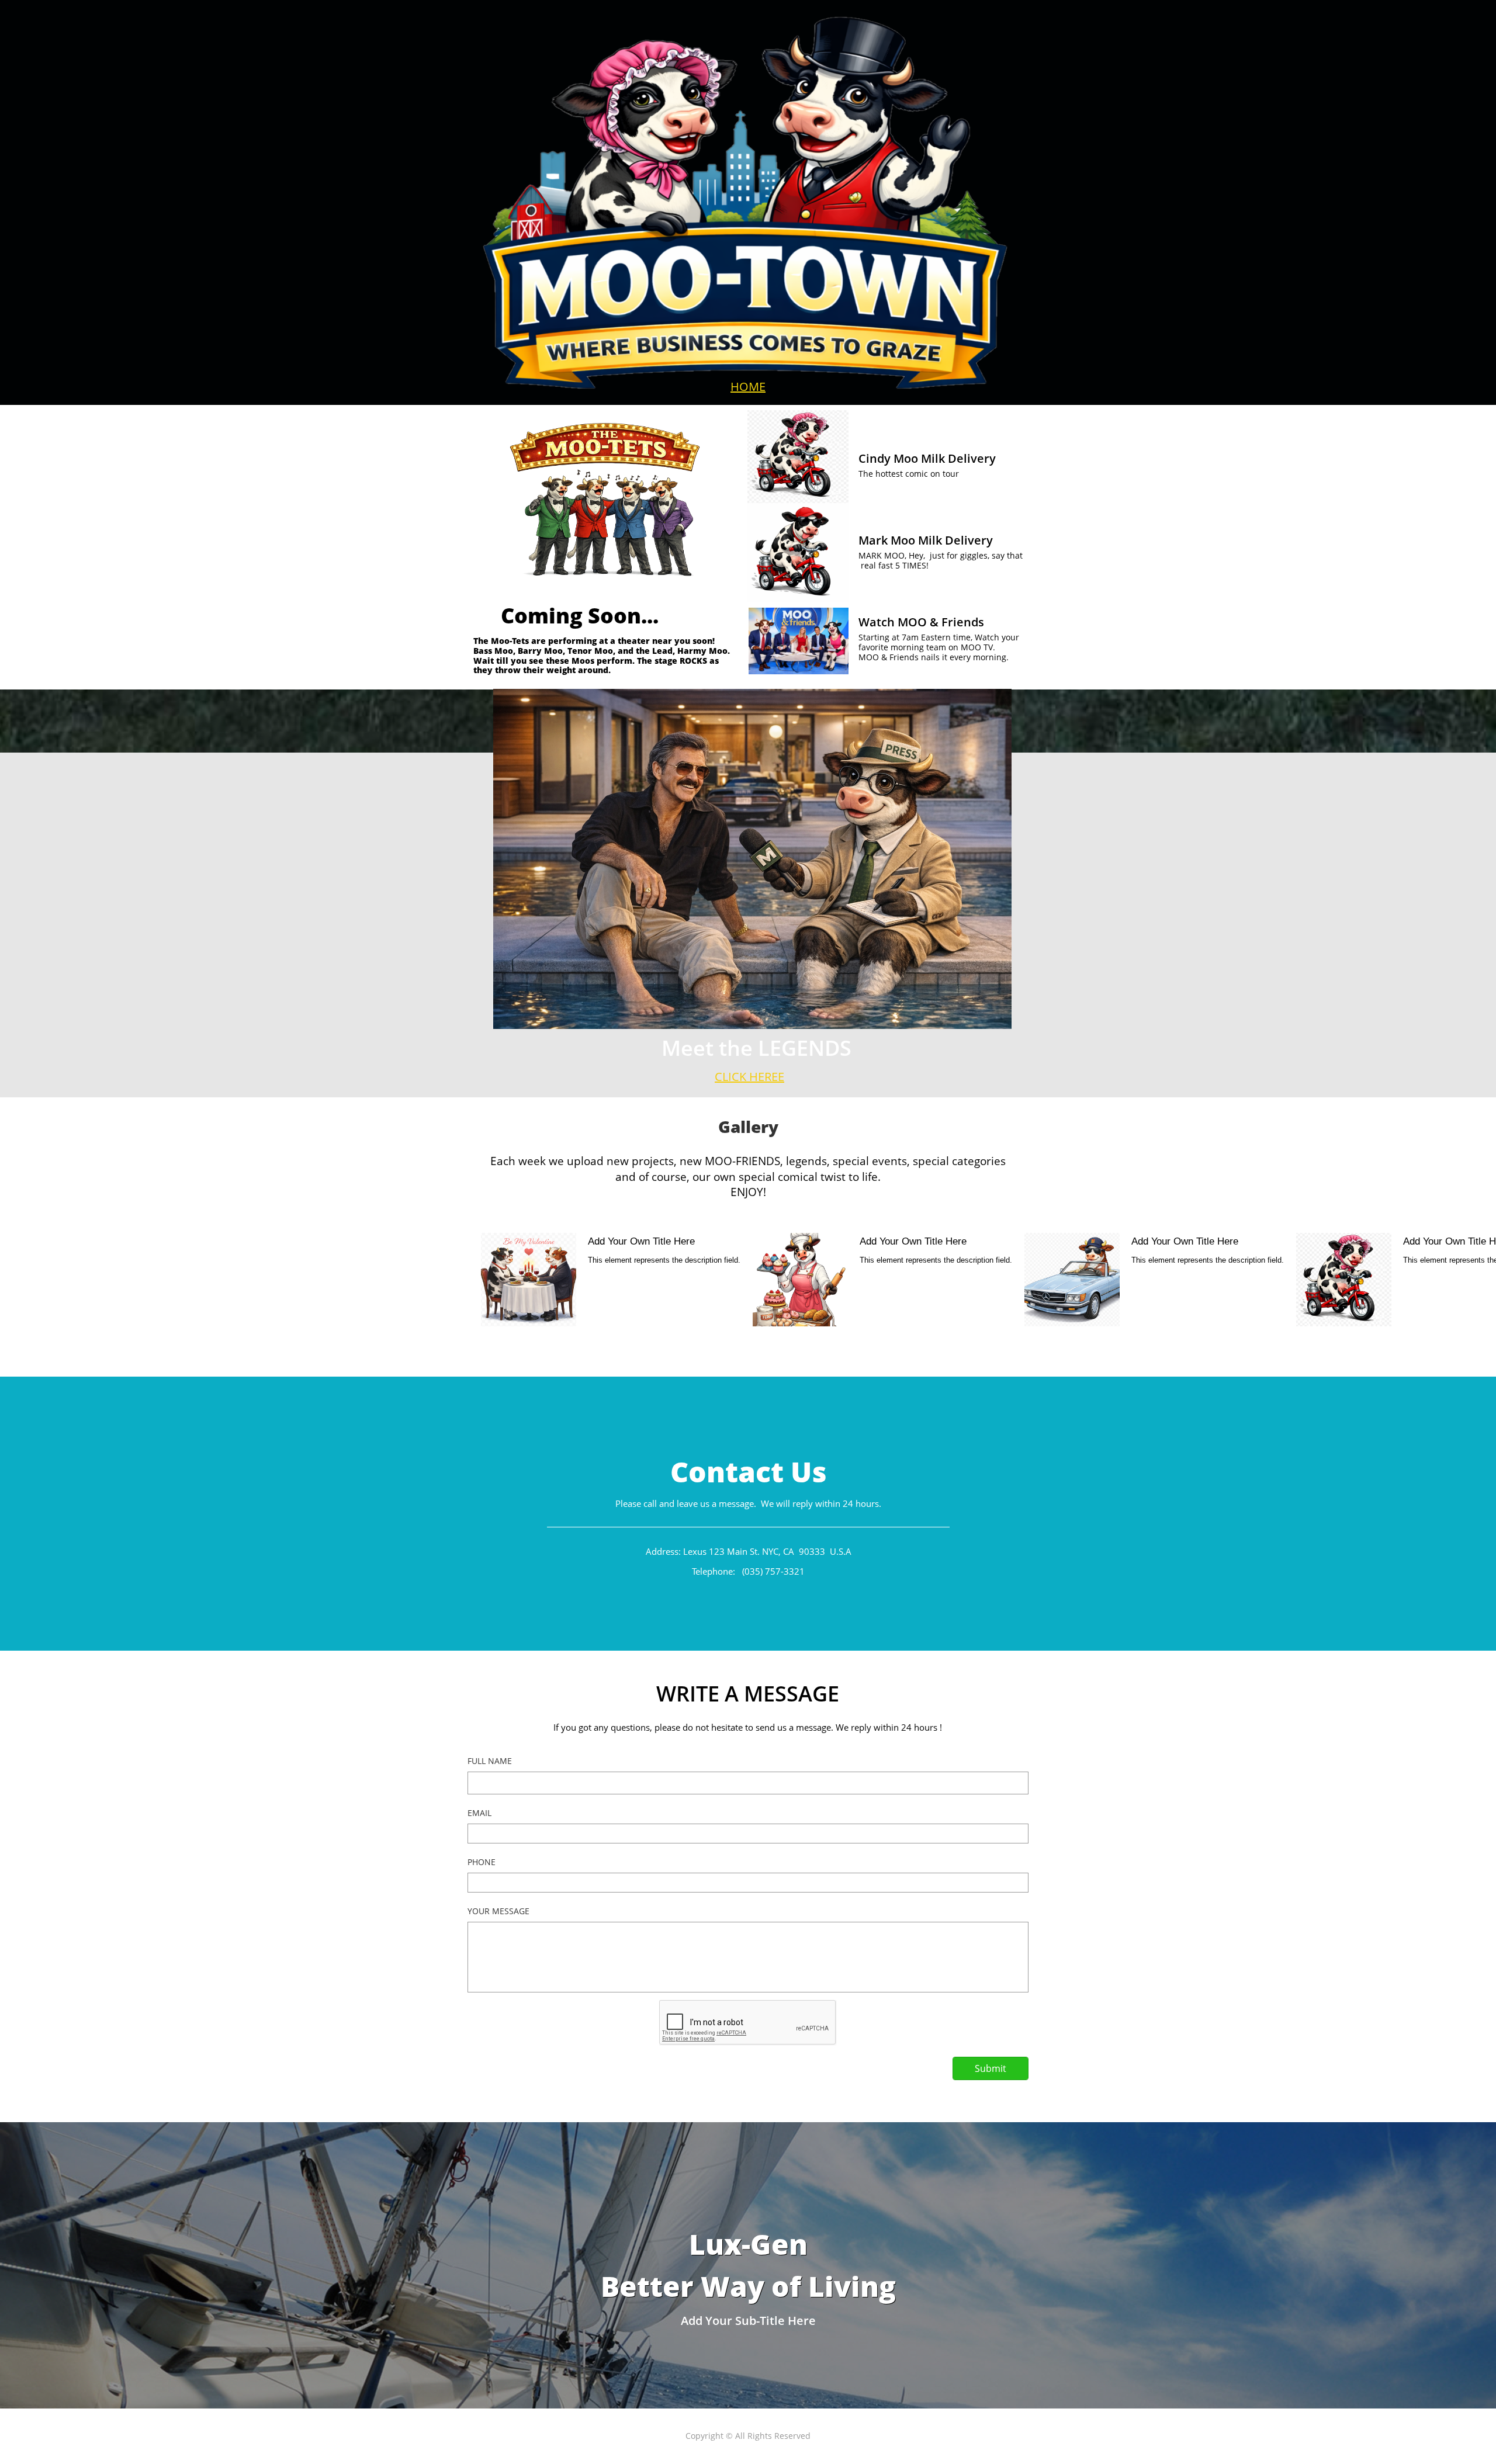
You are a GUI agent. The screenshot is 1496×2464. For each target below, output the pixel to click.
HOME (748, 387)
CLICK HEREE (749, 1077)
